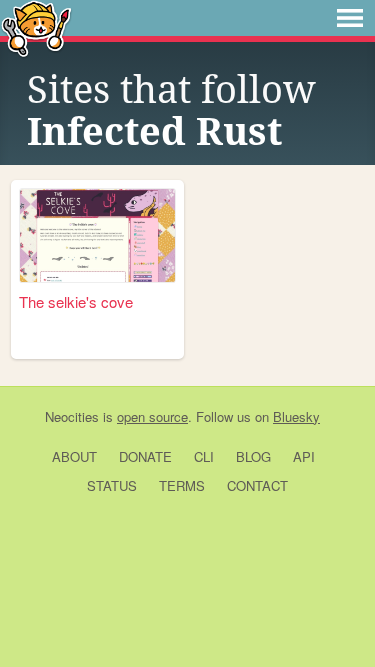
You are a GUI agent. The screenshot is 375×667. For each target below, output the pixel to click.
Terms (182, 485)
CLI (204, 456)
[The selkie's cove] (97, 235)
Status (112, 485)
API (304, 456)
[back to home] (36, 27)
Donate (145, 456)
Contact (257, 485)
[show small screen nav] (350, 18)
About (74, 456)
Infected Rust (154, 132)
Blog (253, 456)
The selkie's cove (76, 301)
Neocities (72, 416)
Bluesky (296, 416)
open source (152, 416)
